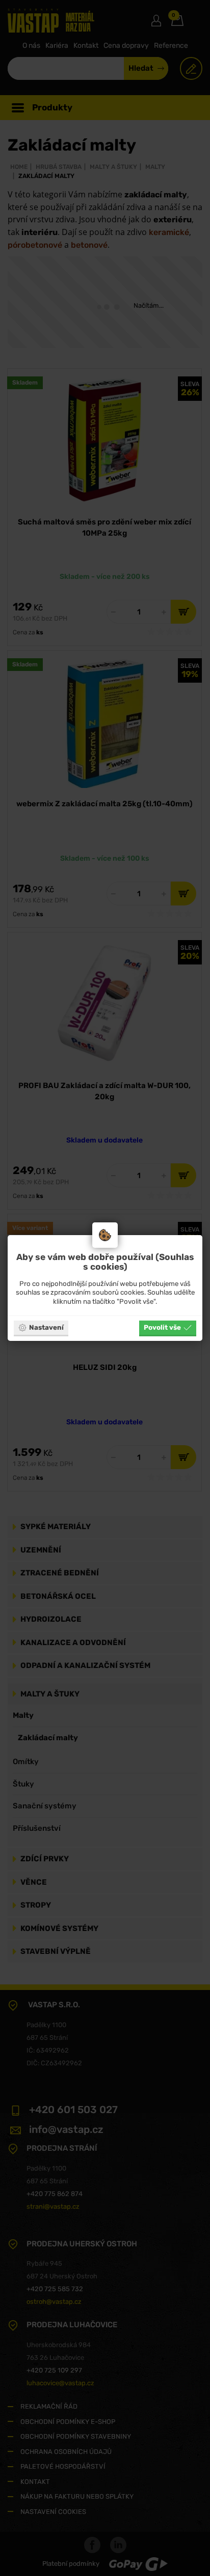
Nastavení (46, 1327)
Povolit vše (162, 1327)
